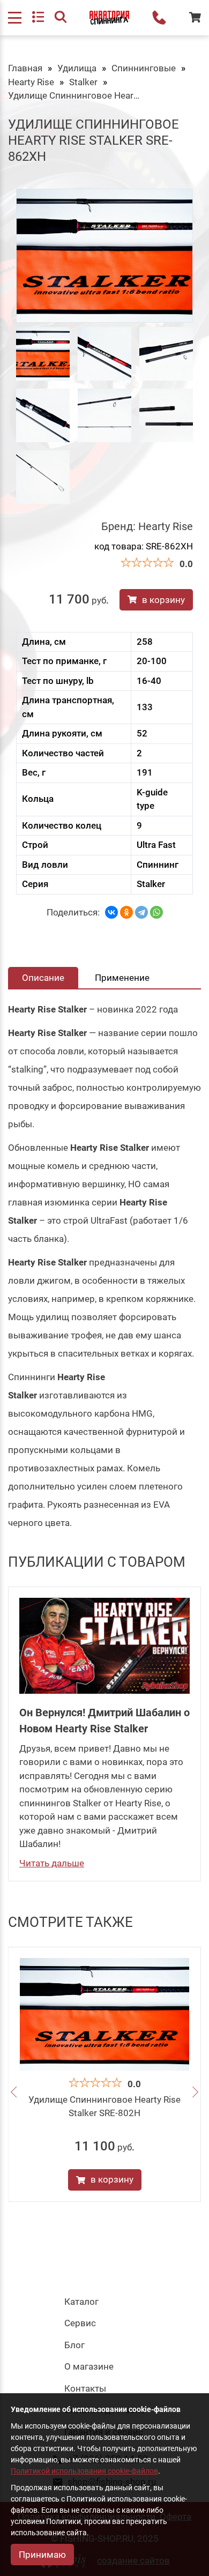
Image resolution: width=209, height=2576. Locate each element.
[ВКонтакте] (111, 912)
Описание (43, 978)
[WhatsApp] (156, 912)
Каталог (81, 2302)
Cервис (80, 2323)
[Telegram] (141, 912)
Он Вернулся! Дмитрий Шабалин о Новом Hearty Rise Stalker (104, 1721)
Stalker (83, 82)
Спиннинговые (144, 68)
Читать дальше (52, 1863)
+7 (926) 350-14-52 (159, 18)
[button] (14, 2093)
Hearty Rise (31, 82)
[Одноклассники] (126, 912)
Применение (122, 978)
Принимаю (42, 2555)
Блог (74, 2345)
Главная (25, 68)
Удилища (77, 68)
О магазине (89, 2366)
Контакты (85, 2388)
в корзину (163, 600)
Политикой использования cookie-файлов (84, 2471)
